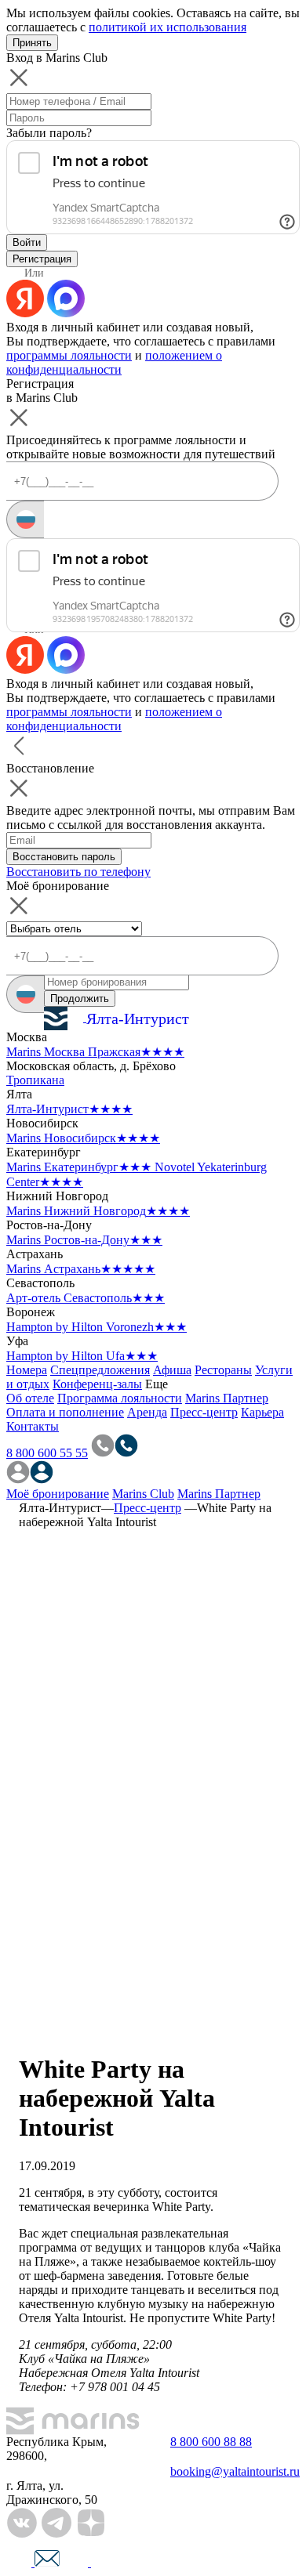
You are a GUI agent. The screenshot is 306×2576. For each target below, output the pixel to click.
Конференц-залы (97, 1384)
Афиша (172, 1370)
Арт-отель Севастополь (86, 1298)
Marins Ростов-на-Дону (84, 1240)
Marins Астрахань (81, 1269)
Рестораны (223, 1370)
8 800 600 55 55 (47, 1453)
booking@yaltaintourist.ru (235, 2471)
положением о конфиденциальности (114, 362)
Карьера (262, 1412)
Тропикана (35, 1080)
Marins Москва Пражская (95, 1052)
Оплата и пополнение (65, 1412)
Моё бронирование (58, 1494)
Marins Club (143, 1494)
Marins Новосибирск (83, 1138)
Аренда (147, 1412)
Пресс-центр (204, 1412)
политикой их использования (168, 27)
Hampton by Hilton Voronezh (97, 1327)
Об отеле (30, 1398)
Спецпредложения (100, 1370)
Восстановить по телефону (78, 872)
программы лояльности (69, 355)
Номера (27, 1370)
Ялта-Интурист (69, 1109)
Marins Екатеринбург (79, 1167)
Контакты (33, 1426)
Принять (32, 43)
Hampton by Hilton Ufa (82, 1356)
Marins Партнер (227, 1398)
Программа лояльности (120, 1398)
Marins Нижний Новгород (98, 1211)
